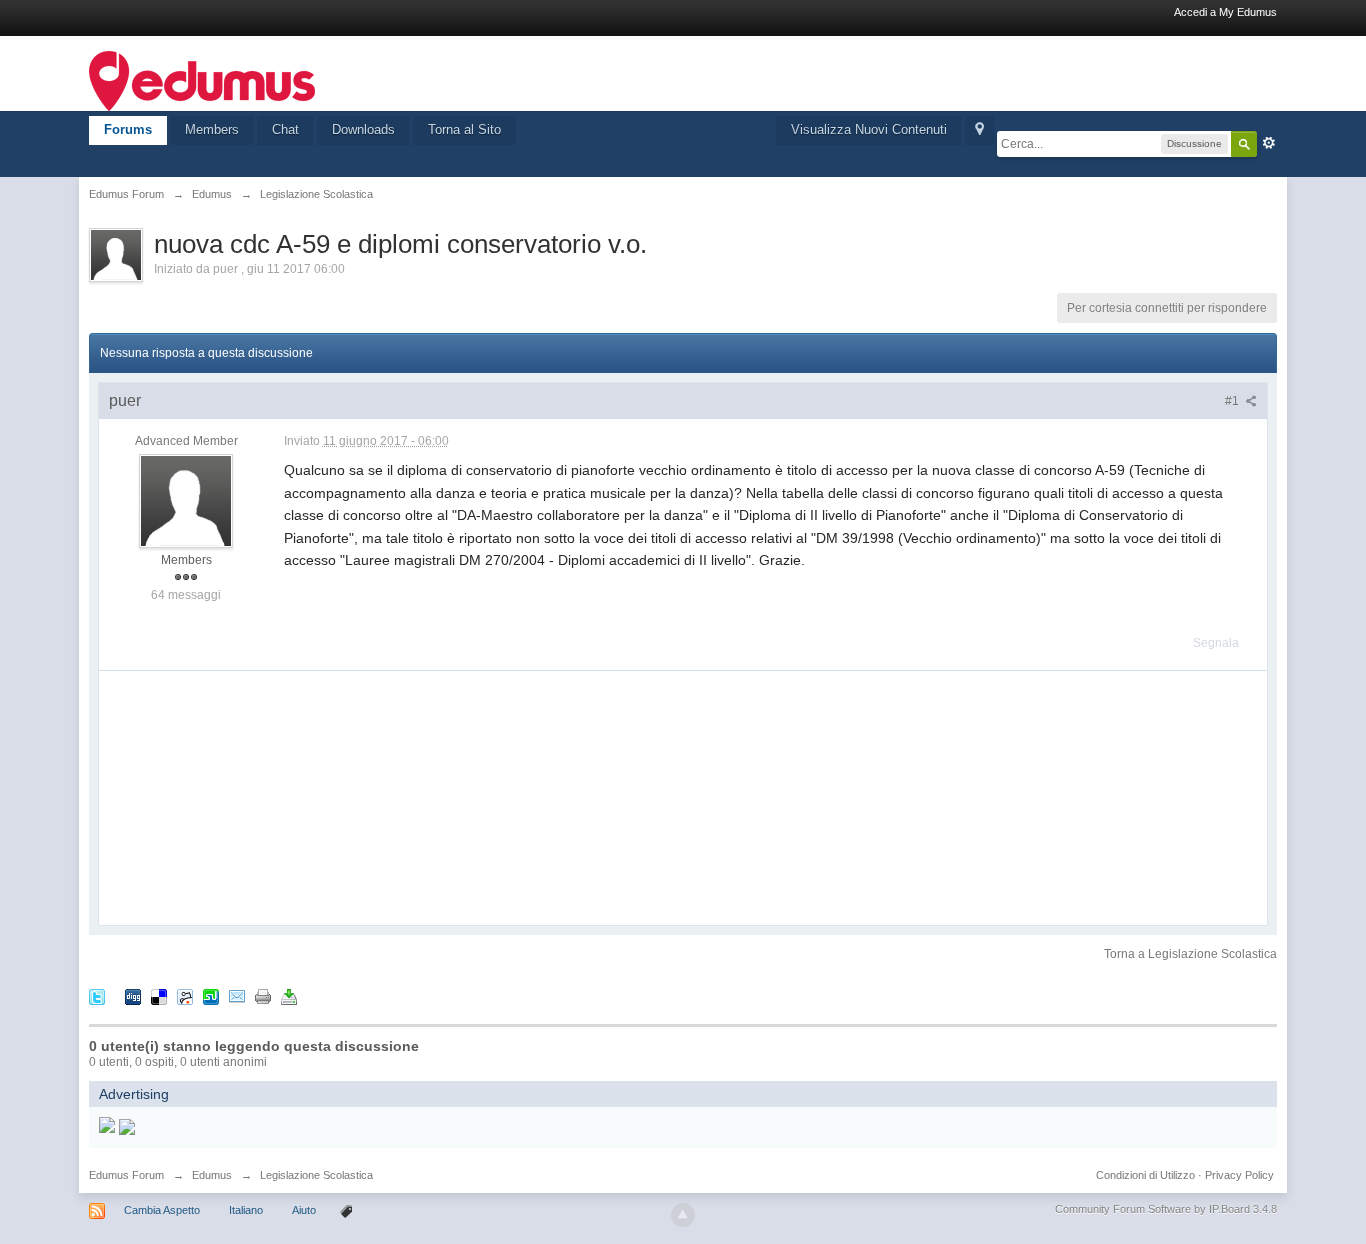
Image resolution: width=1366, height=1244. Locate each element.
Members (212, 129)
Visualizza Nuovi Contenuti (869, 129)
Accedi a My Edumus (1225, 12)
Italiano (246, 1210)
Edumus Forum (126, 1175)
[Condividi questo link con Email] (237, 995)
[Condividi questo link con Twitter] (97, 995)
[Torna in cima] (683, 1215)
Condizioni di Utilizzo (1145, 1175)
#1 (1233, 401)
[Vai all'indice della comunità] (202, 79)
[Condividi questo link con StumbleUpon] (211, 995)
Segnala (1216, 643)
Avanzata (1269, 143)
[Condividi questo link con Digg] (133, 995)
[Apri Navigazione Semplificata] (979, 130)
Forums (128, 129)
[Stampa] (263, 995)
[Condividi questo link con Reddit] (185, 995)
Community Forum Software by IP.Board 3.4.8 (1166, 1209)
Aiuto (305, 1210)
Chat (285, 129)
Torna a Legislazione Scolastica (1190, 954)
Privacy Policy (1239, 1175)
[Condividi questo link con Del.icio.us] (159, 995)
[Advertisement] (249, 796)
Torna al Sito (464, 129)
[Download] (289, 995)
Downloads (363, 129)
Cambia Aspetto (162, 1210)
